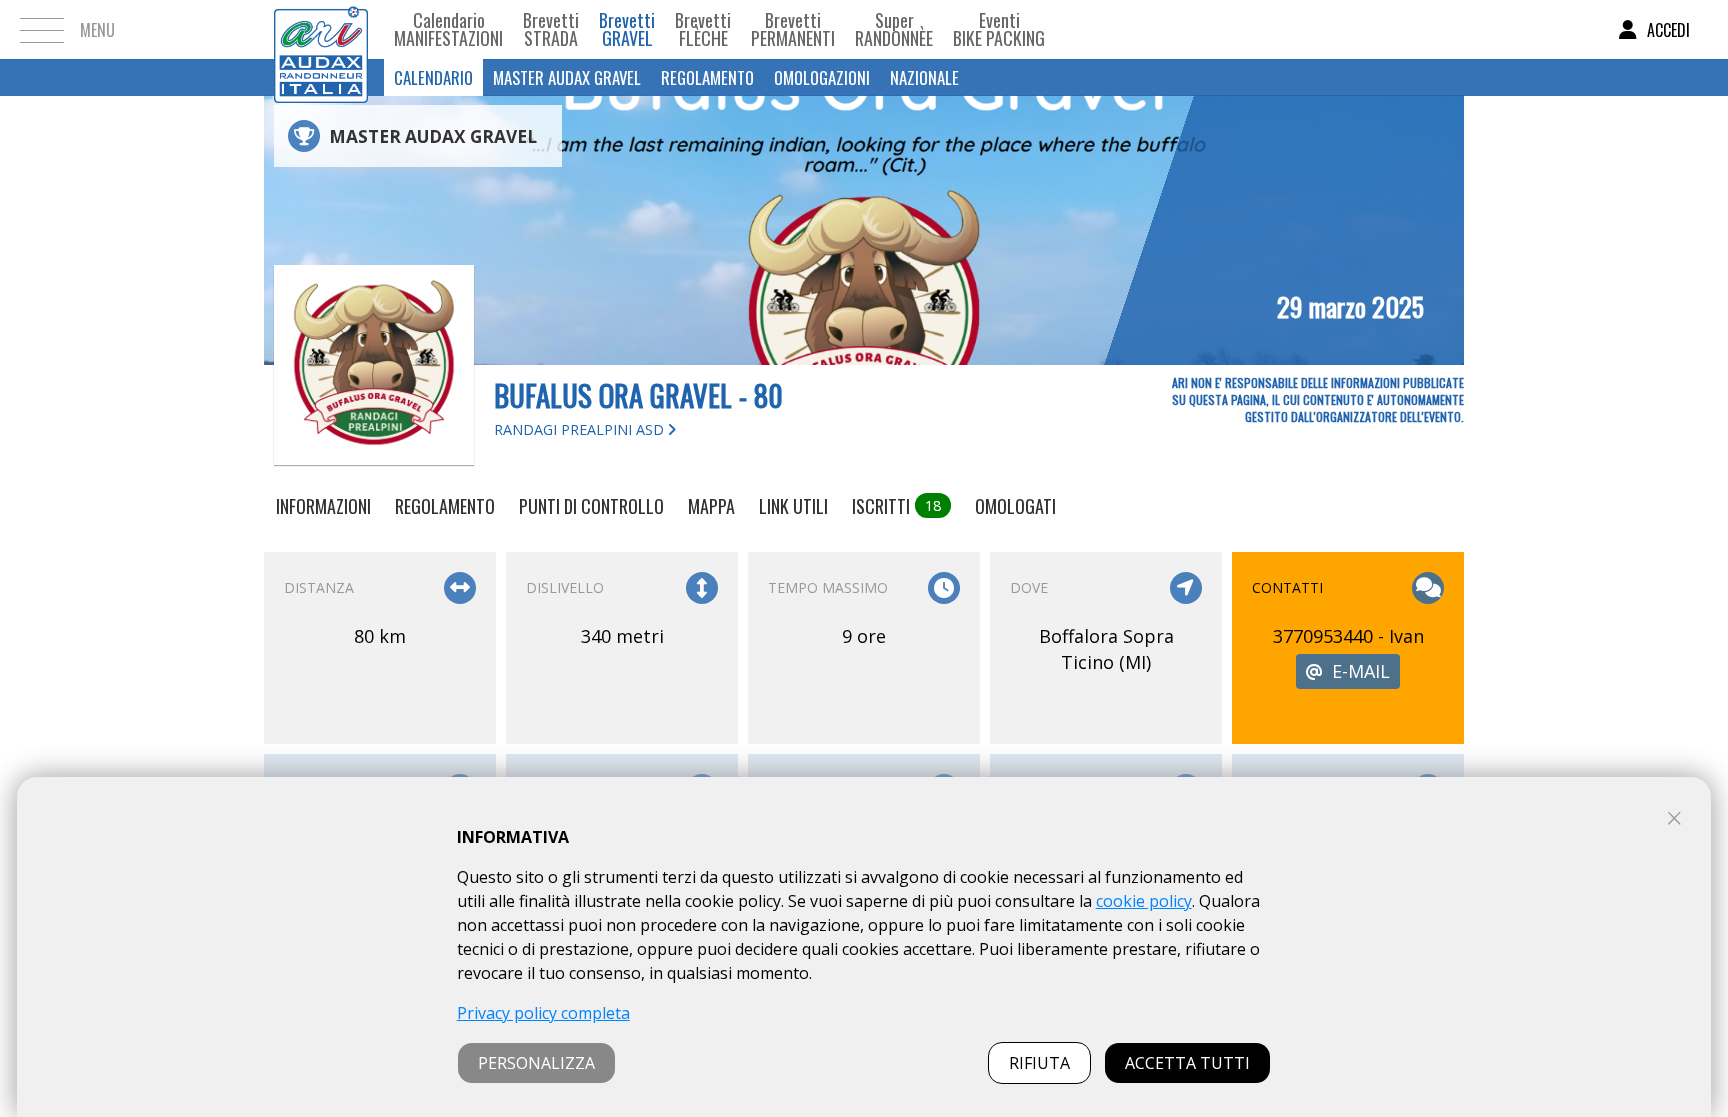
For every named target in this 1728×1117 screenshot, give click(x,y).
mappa (711, 506)
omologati (1015, 506)
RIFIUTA (1039, 1063)
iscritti (896, 506)
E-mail (1361, 671)
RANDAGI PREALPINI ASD (581, 429)
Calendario (433, 77)
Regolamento (707, 77)
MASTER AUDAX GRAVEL (567, 77)
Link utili (793, 506)
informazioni (323, 506)
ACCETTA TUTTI (1187, 1063)
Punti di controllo (591, 506)
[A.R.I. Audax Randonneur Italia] (321, 29)
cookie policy (1144, 901)
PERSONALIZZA (536, 1063)
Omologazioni (822, 77)
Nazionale (924, 77)
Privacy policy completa (543, 1013)
